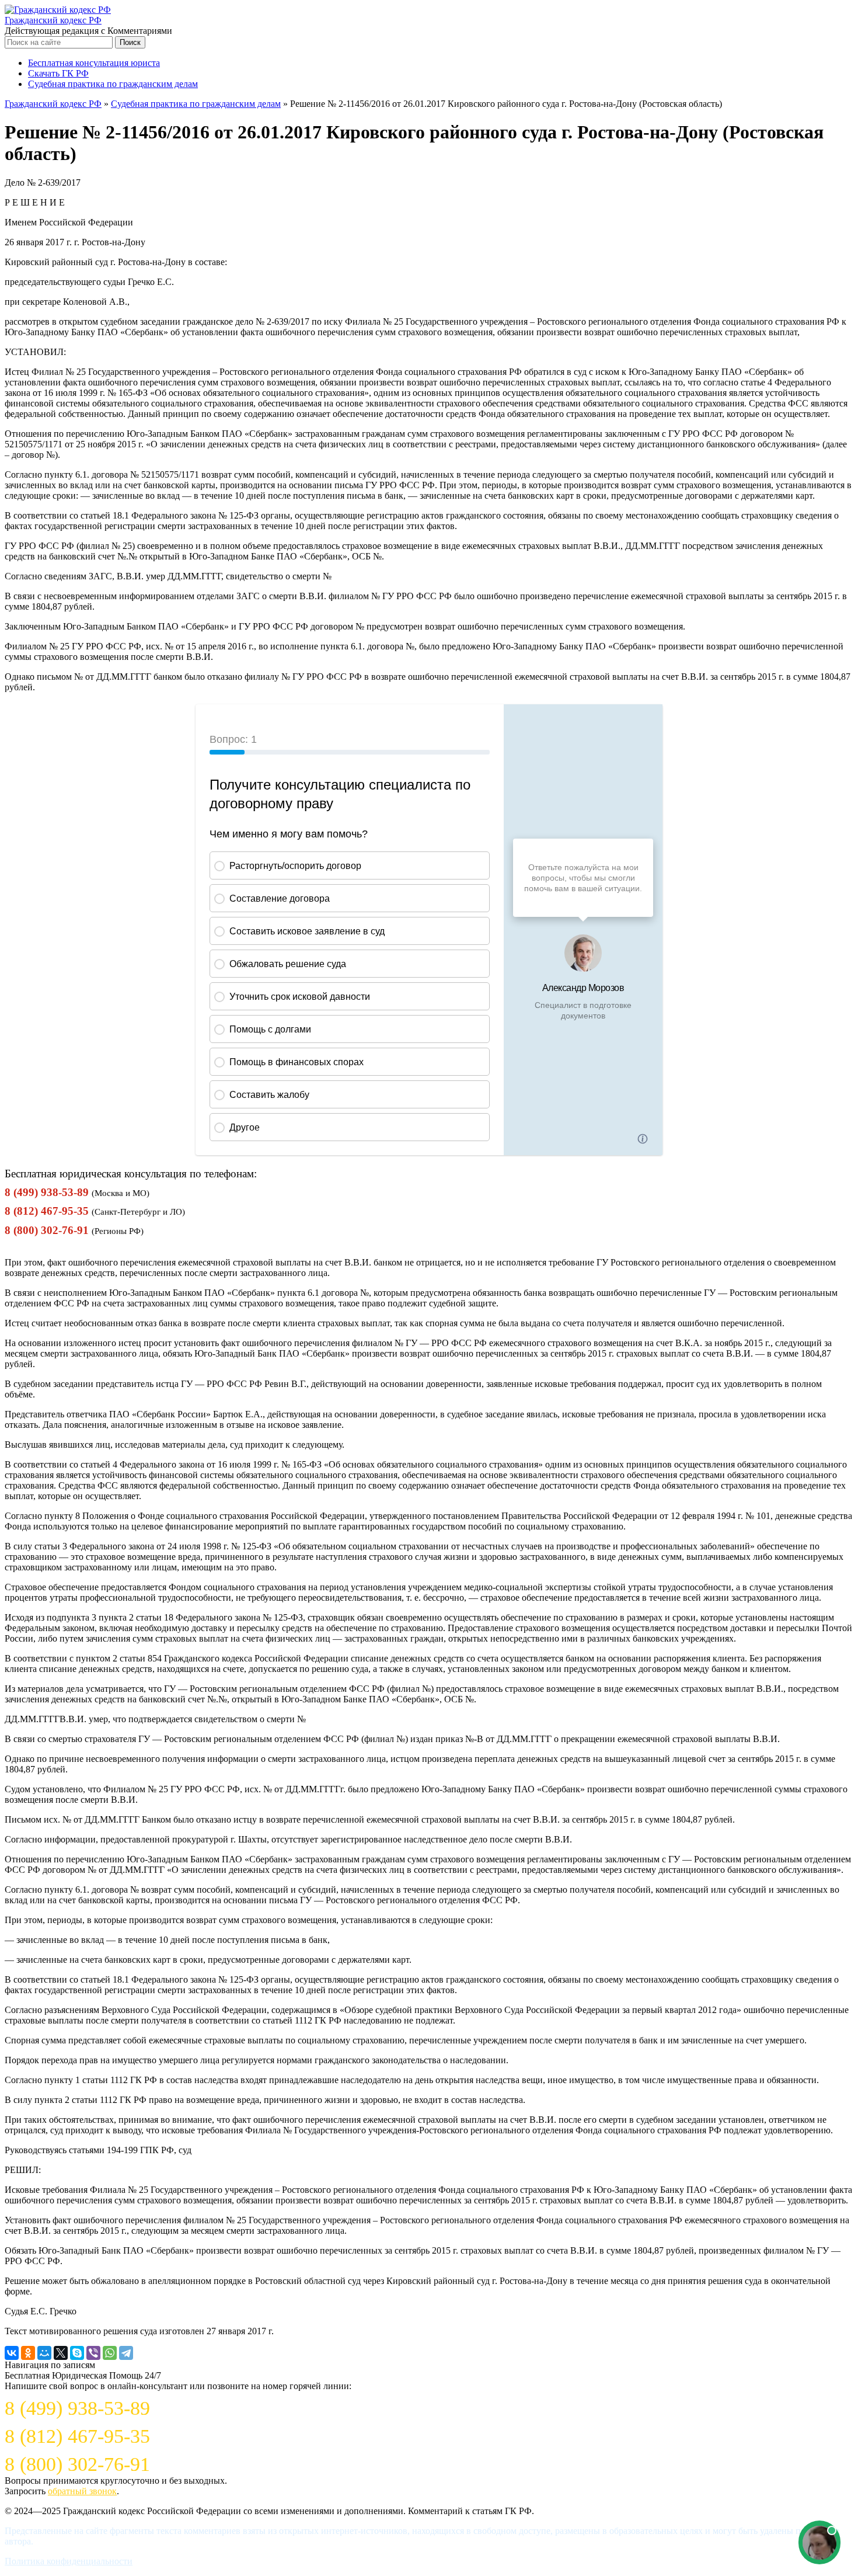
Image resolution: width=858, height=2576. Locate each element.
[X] (61, 2353)
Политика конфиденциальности (69, 2561)
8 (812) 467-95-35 (47, 1211)
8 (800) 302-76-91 (47, 1230)
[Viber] (93, 2353)
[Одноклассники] (28, 2353)
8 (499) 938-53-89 (47, 1192)
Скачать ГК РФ (58, 73)
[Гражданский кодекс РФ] (58, 10)
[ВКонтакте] (12, 2353)
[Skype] (77, 2353)
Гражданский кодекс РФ (53, 20)
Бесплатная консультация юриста (94, 63)
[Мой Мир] (44, 2353)
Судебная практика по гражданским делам (113, 84)
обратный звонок (82, 2491)
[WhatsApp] (110, 2353)
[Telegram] (126, 2353)
